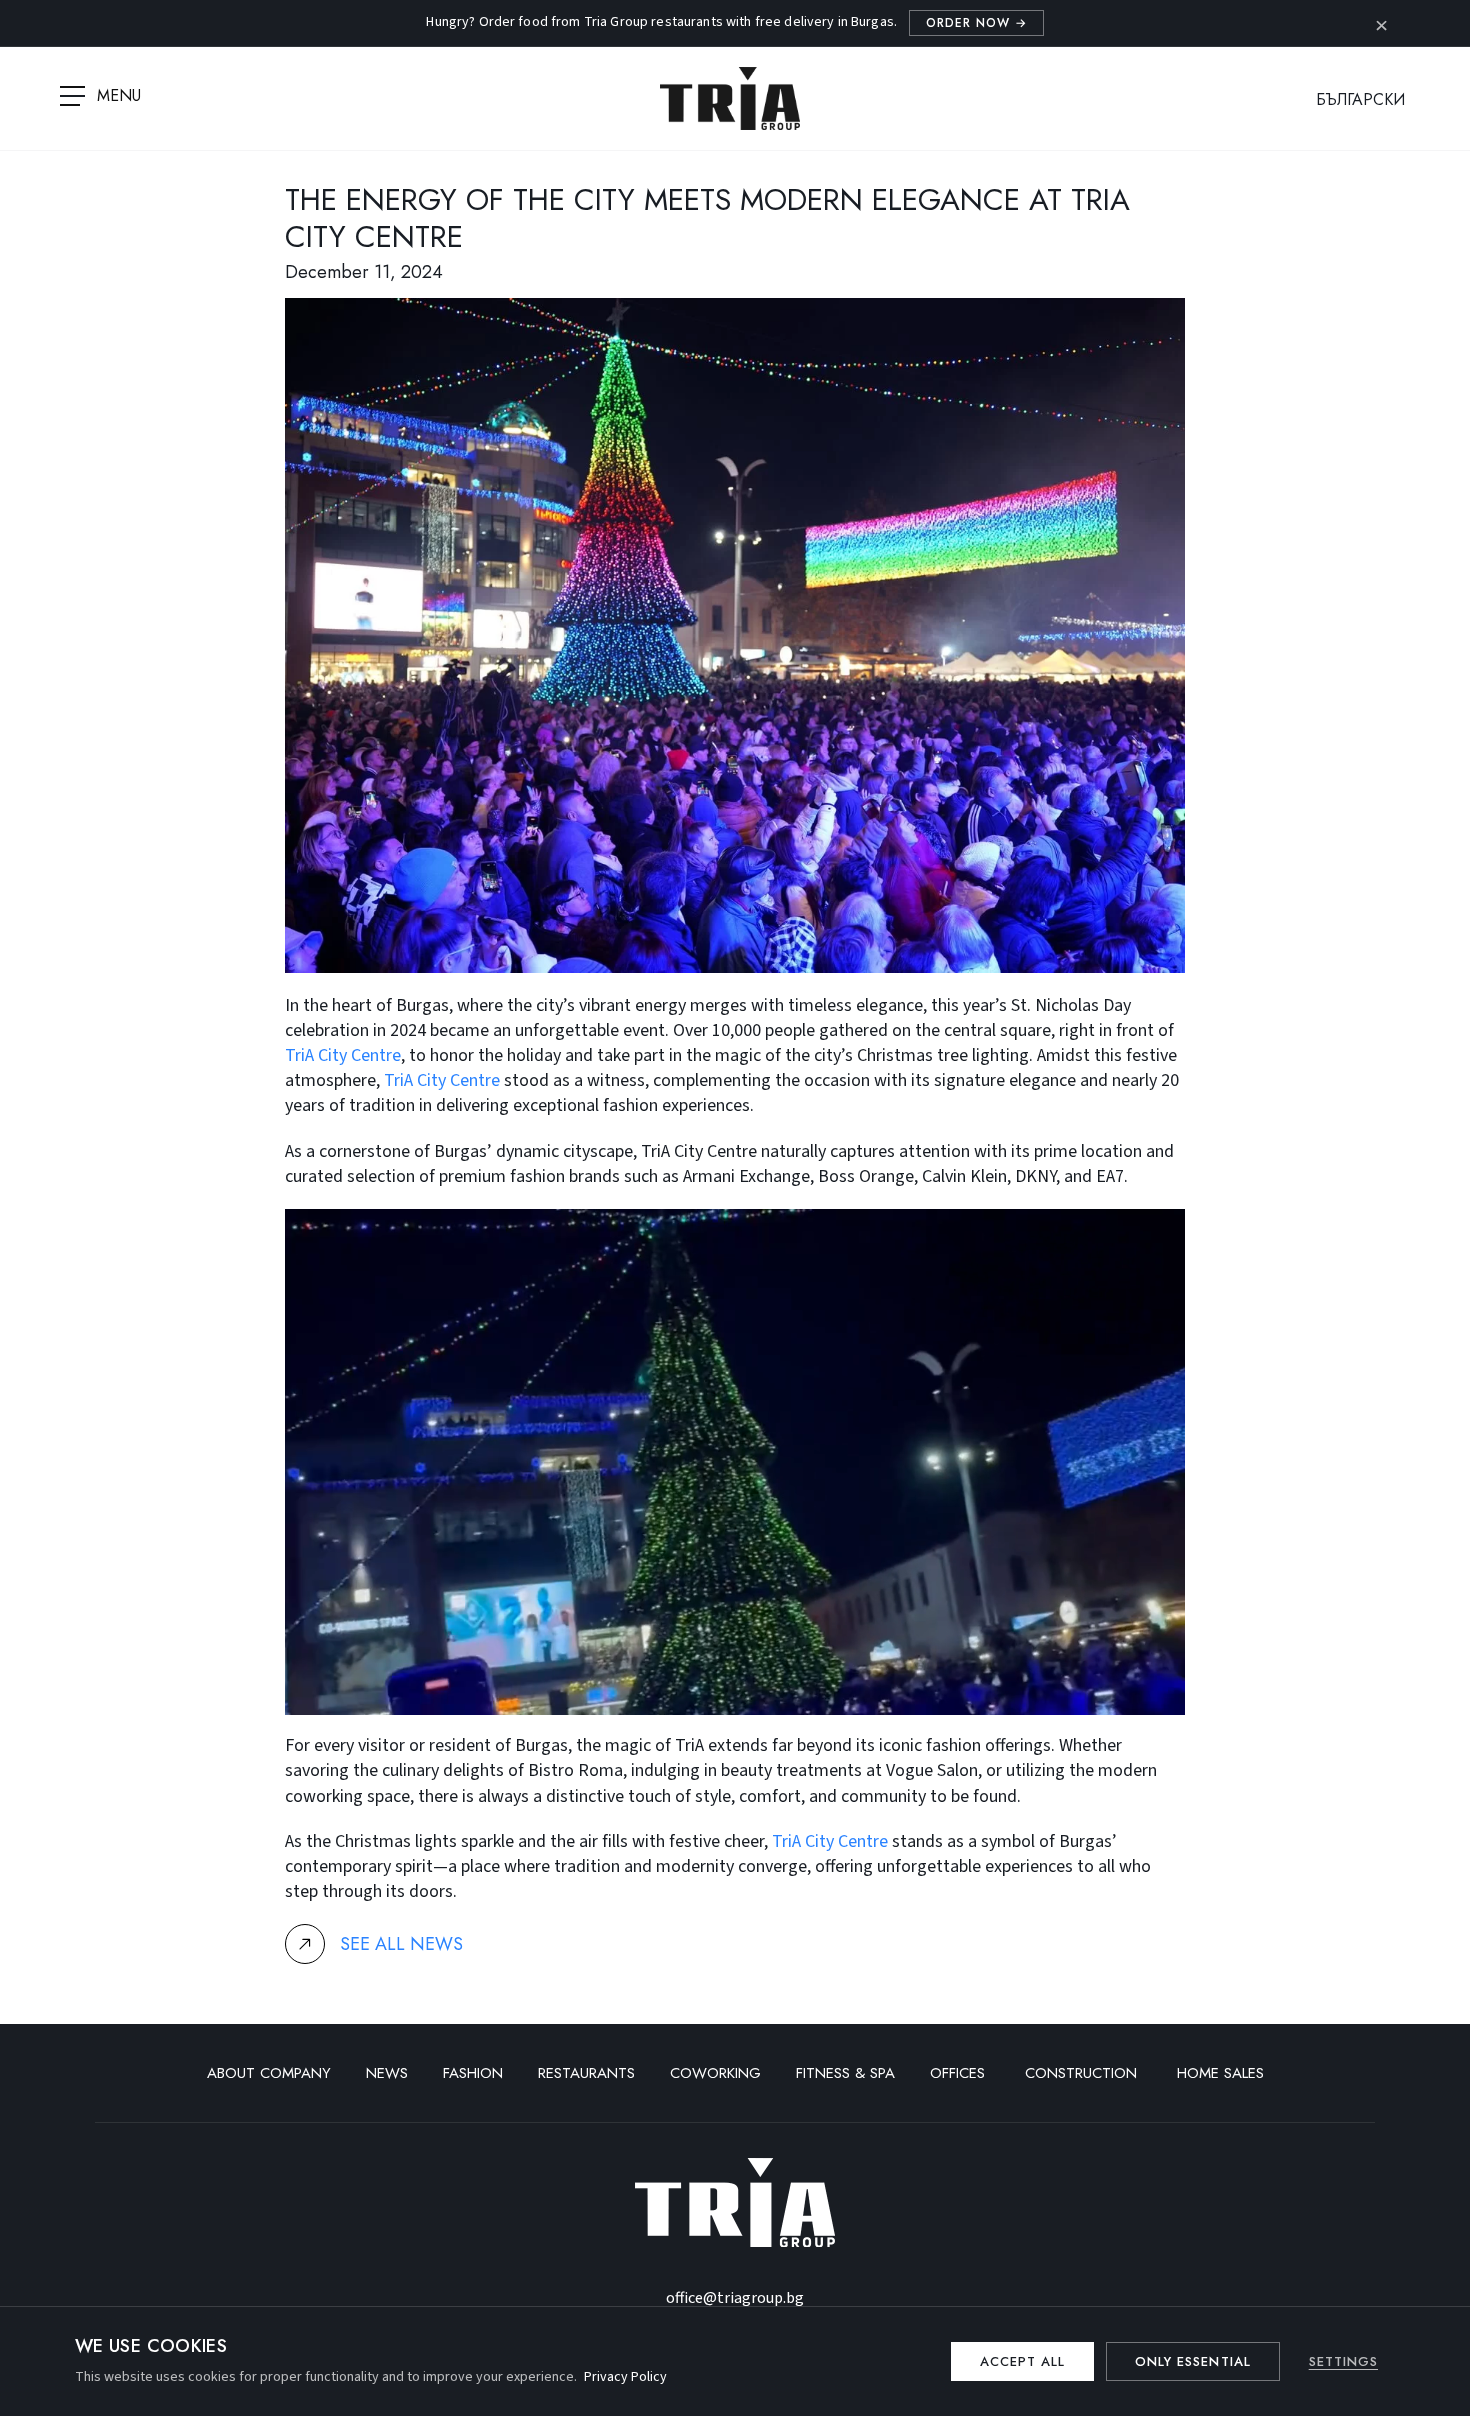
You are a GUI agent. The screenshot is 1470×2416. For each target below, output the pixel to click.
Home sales (1220, 2073)
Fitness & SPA (845, 2073)
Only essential (1193, 2361)
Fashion (473, 2073)
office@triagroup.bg (735, 2298)
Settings (1343, 2361)
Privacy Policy (625, 2377)
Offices (960, 2073)
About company (269, 2073)
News (387, 2073)
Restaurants (586, 2073)
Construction (1083, 2073)
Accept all (1022, 2361)
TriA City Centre (343, 1055)
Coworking (715, 2073)
